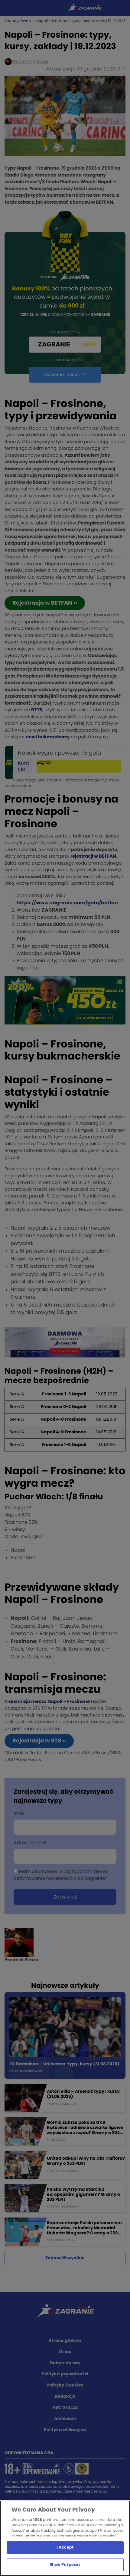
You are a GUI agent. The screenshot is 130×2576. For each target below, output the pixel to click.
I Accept (65, 2548)
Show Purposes (65, 2565)
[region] (65, 2538)
